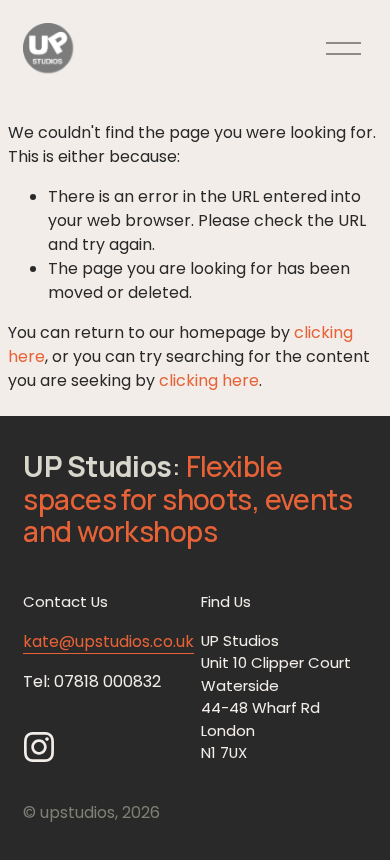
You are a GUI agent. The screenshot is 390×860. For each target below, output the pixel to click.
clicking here (209, 380)
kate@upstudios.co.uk (108, 641)
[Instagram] (39, 747)
